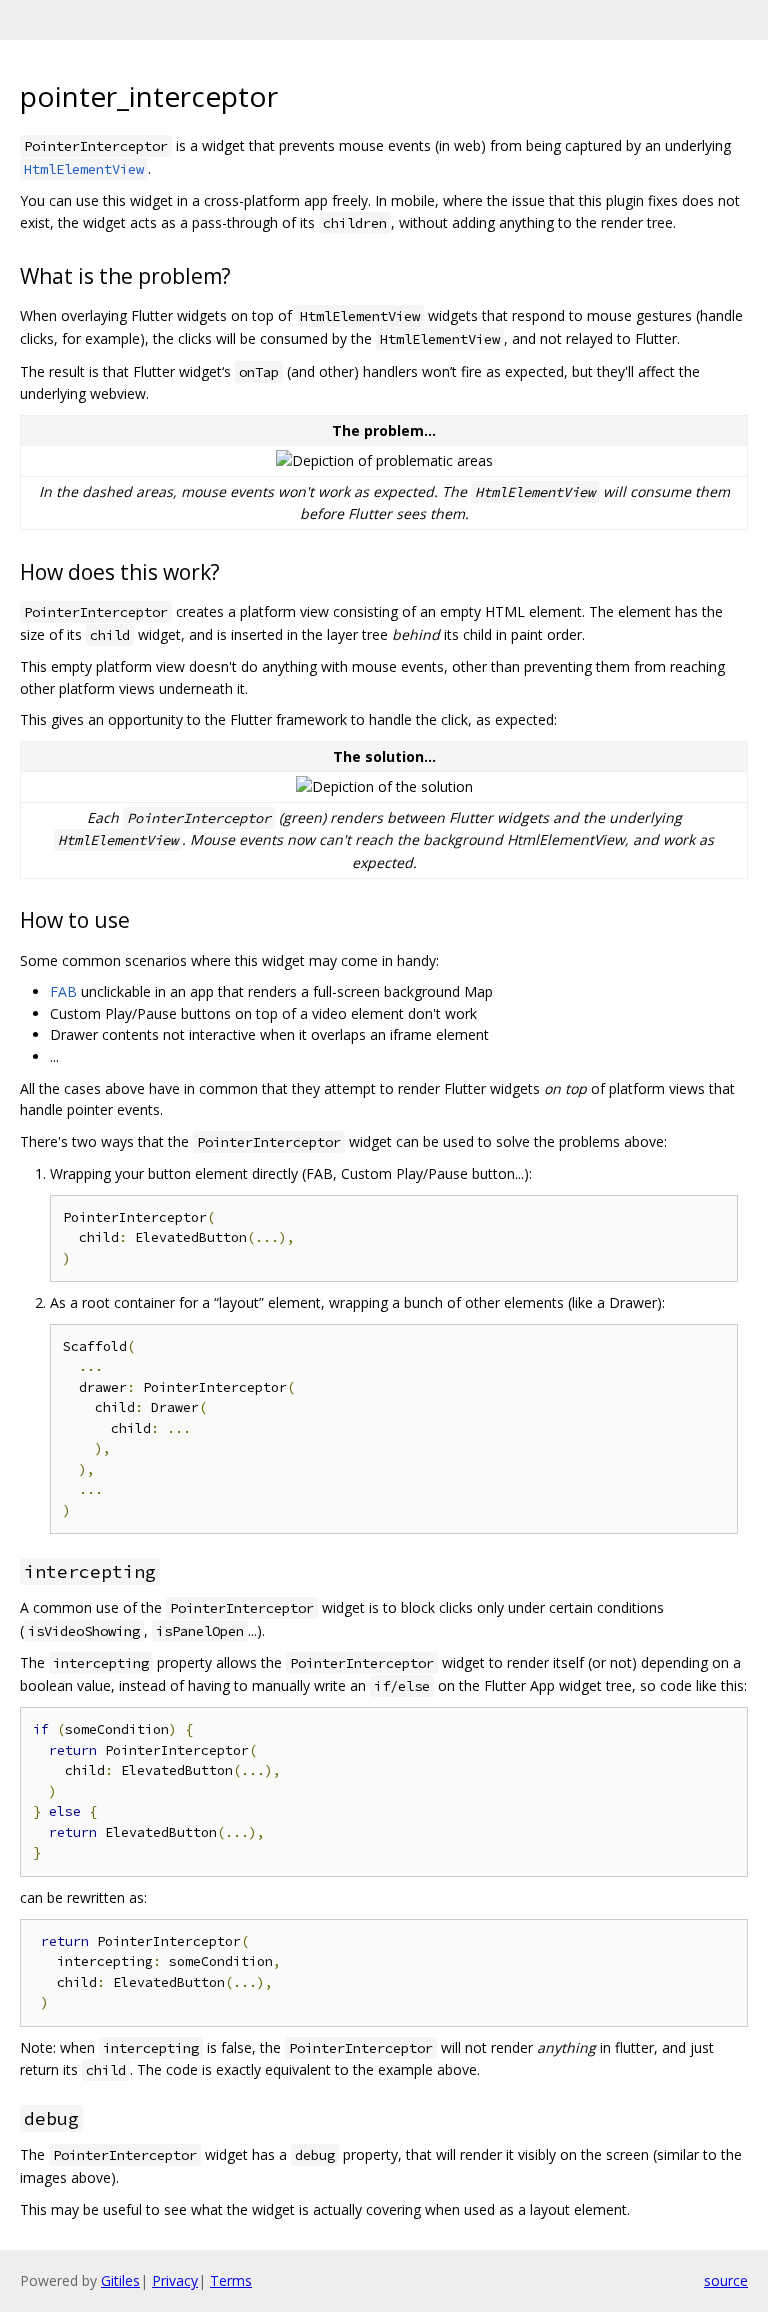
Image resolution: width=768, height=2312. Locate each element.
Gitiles (120, 2280)
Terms (231, 2280)
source (726, 2280)
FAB (63, 991)
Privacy (175, 2280)
